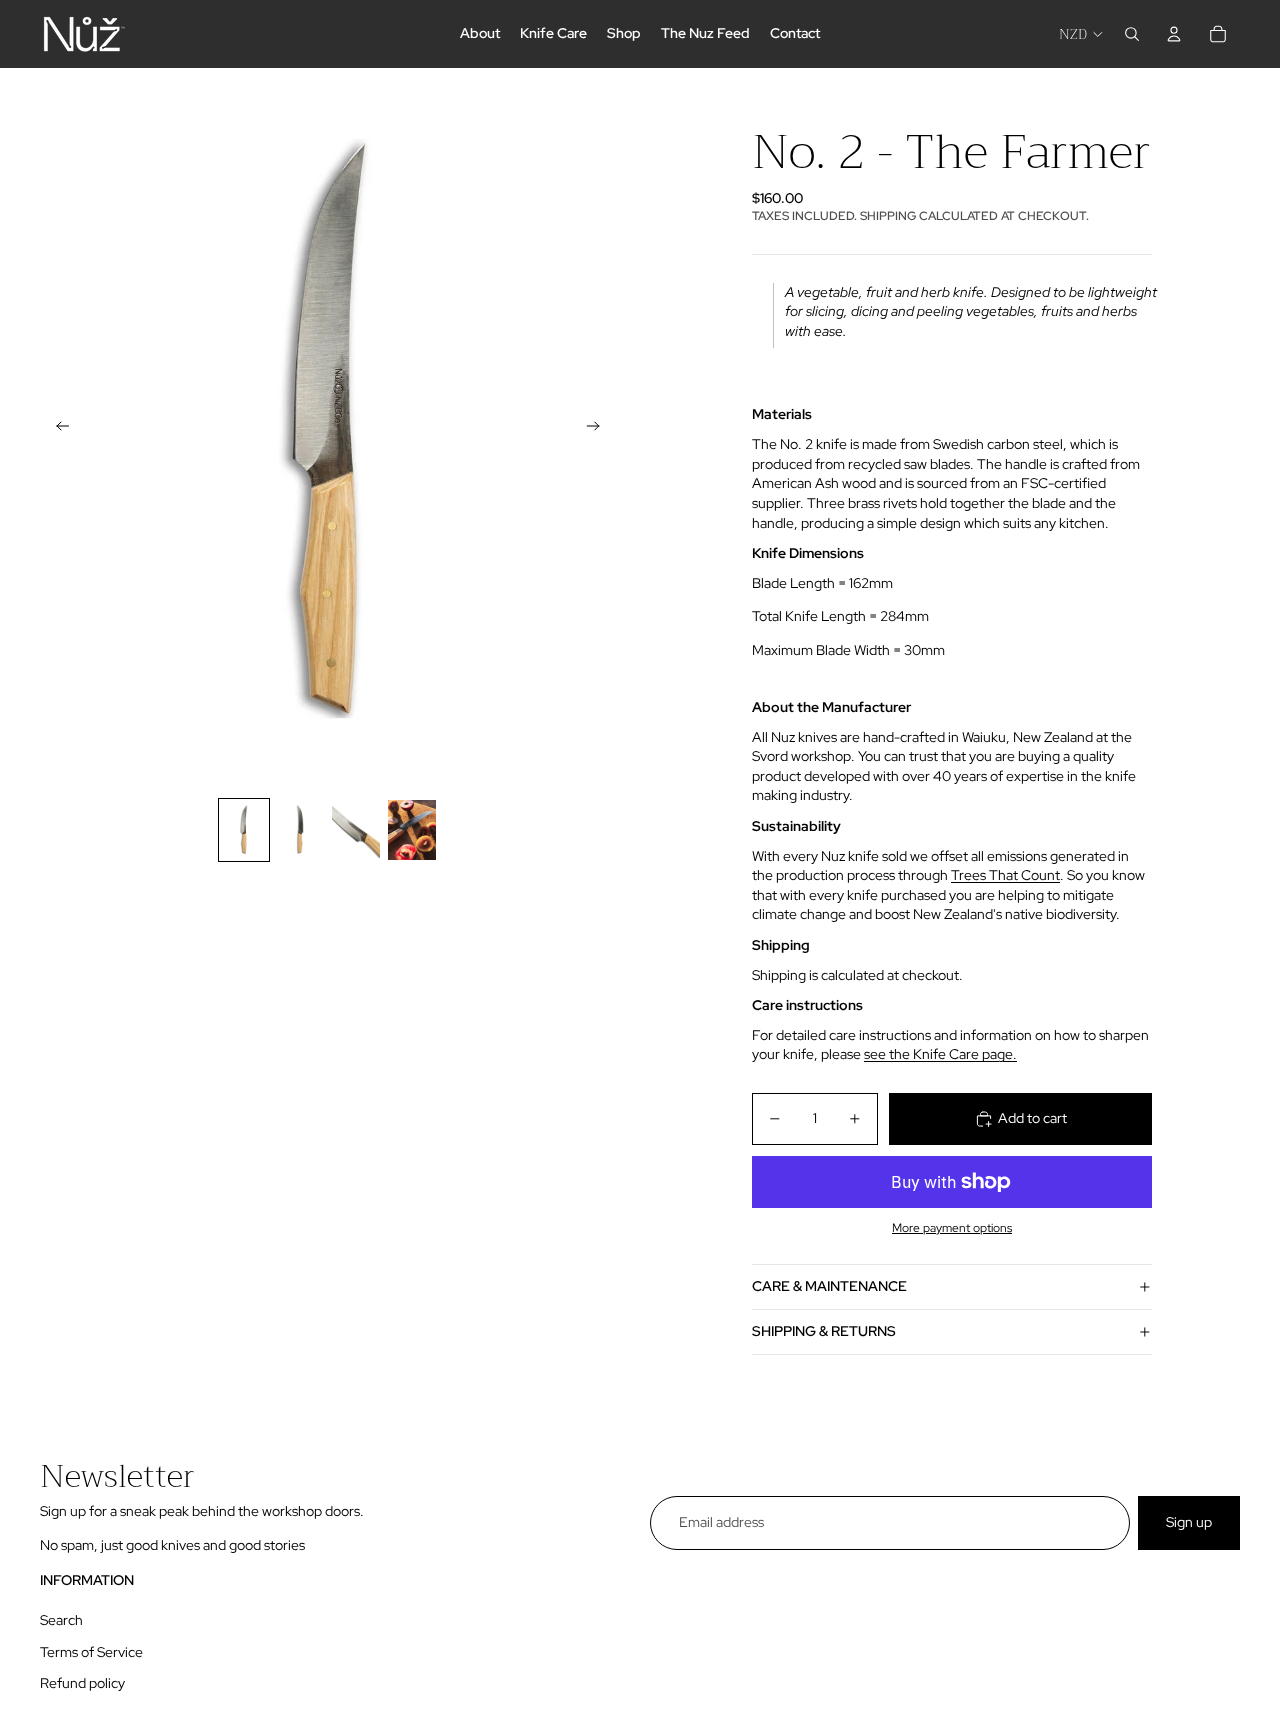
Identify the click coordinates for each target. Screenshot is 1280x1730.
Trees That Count (1005, 875)
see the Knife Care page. (940, 1054)
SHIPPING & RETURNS (824, 1331)
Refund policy (82, 1683)
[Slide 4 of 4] (412, 830)
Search (61, 1620)
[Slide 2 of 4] (300, 830)
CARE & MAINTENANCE (829, 1286)
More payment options (952, 1228)
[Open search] (1132, 34)
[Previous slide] (56, 428)
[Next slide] (599, 428)
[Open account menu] (1174, 34)
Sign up (1189, 1522)
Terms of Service (91, 1652)
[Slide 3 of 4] (356, 830)
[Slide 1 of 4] (244, 830)
